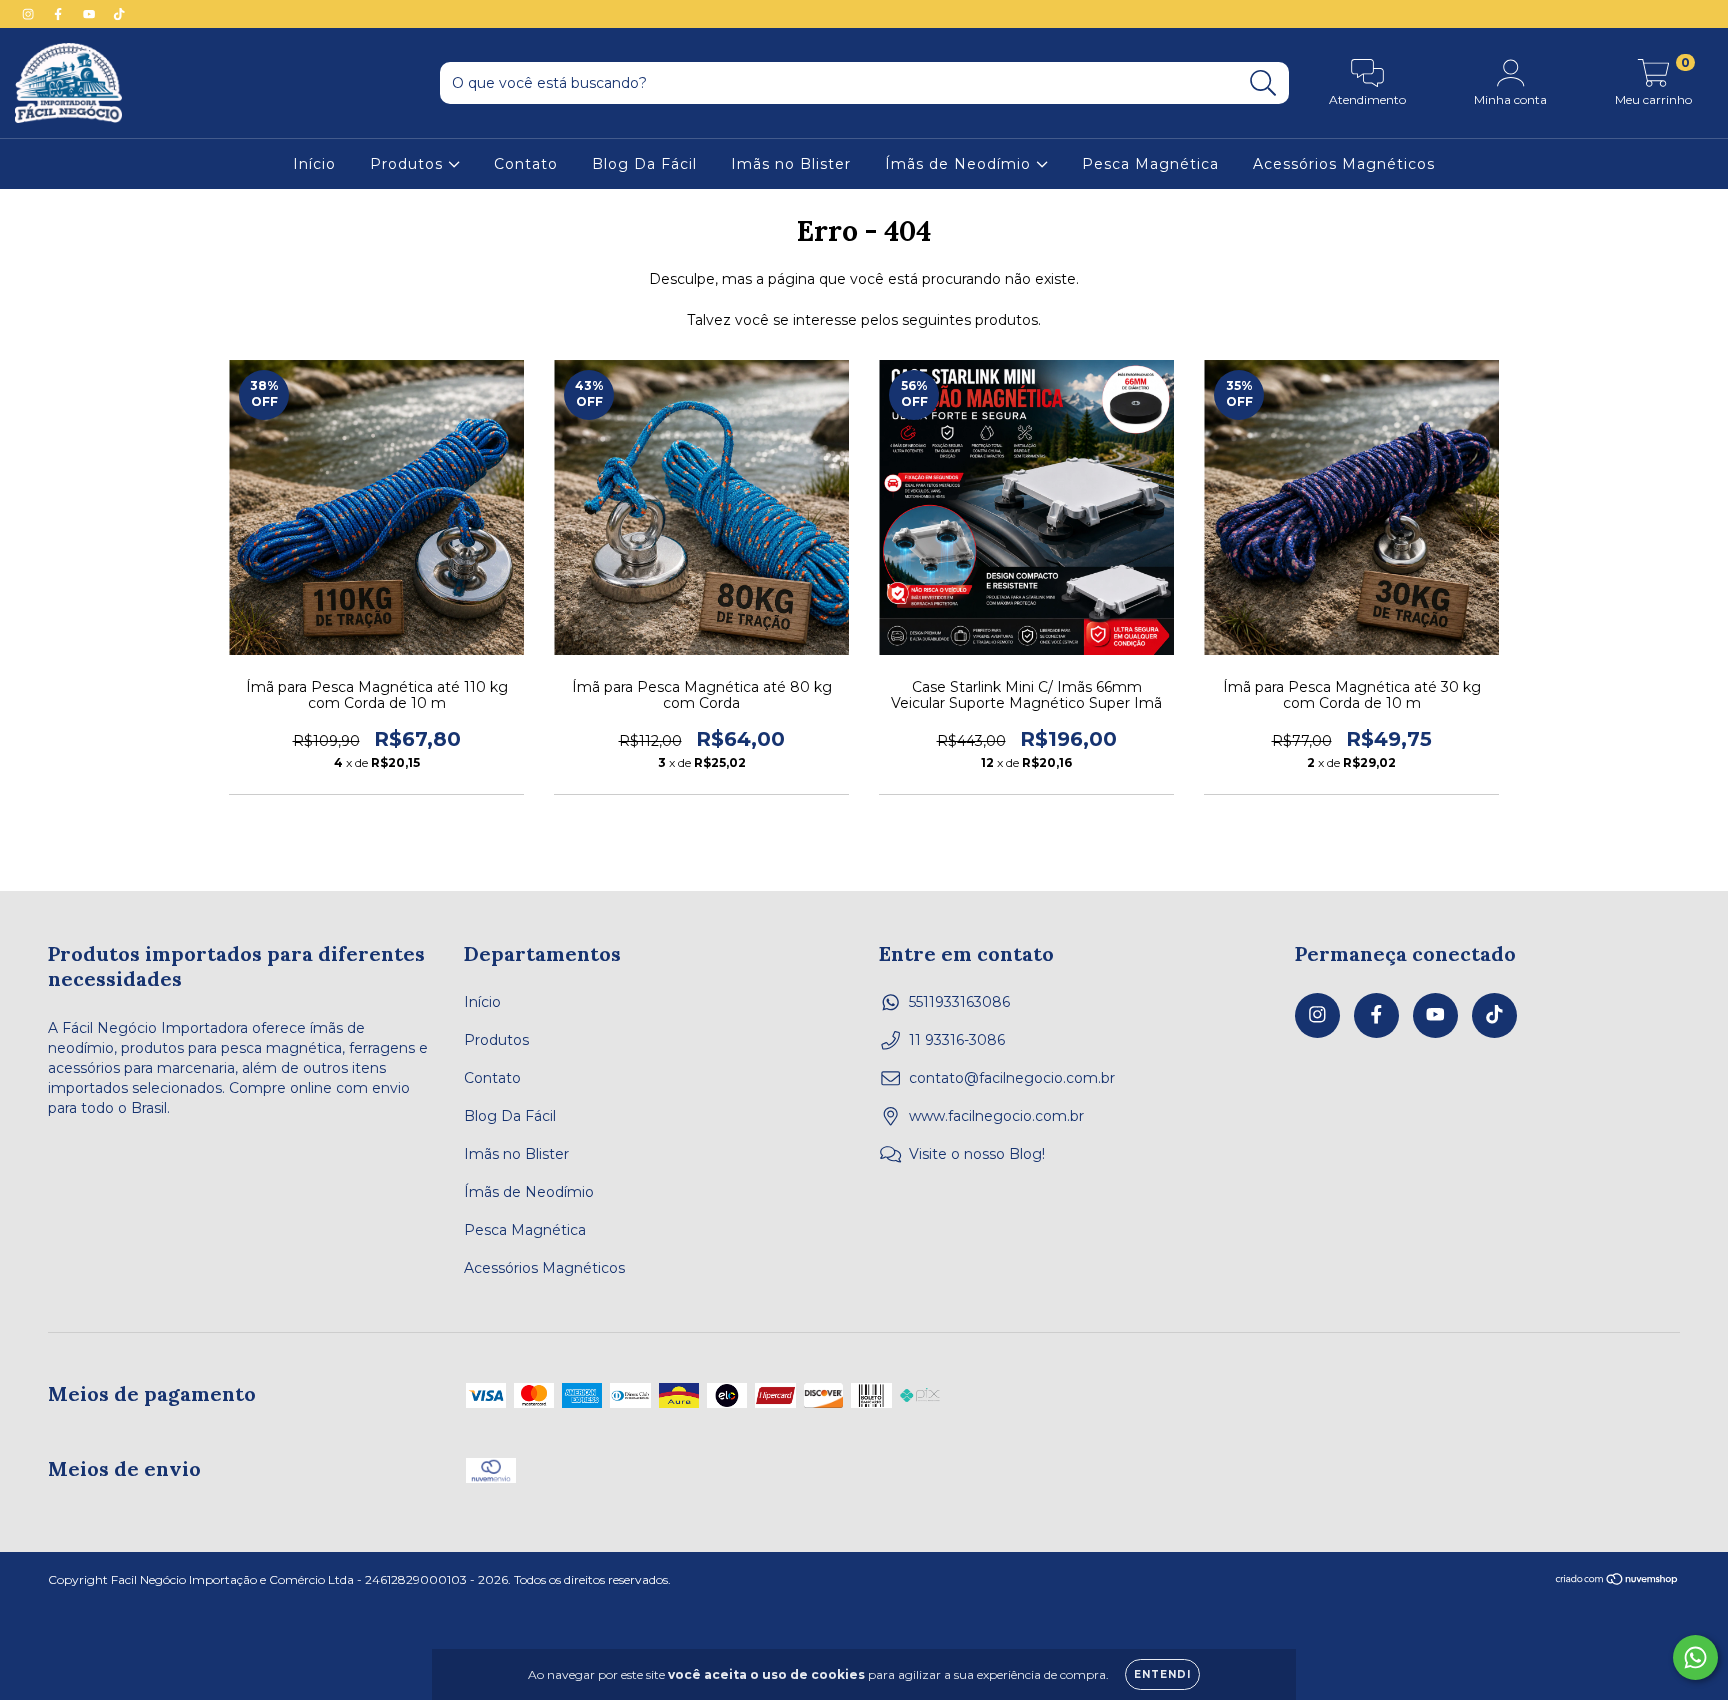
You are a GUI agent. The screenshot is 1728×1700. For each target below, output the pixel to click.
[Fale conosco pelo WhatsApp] (1695, 1657)
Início (314, 164)
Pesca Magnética (1150, 164)
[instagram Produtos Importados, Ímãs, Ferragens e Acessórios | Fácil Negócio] (30, 14)
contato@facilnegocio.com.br (1012, 1078)
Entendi (1162, 1674)
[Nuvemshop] (1617, 1581)
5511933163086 (959, 1002)
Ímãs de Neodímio (960, 164)
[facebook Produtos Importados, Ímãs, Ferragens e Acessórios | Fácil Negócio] (60, 14)
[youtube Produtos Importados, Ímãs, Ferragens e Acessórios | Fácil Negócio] (91, 14)
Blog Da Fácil (644, 164)
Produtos (409, 164)
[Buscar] (1263, 83)
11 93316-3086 (957, 1040)
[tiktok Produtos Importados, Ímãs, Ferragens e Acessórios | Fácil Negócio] (119, 14)
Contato (526, 164)
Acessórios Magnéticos (1344, 164)
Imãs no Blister (791, 164)
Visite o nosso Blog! (977, 1154)
